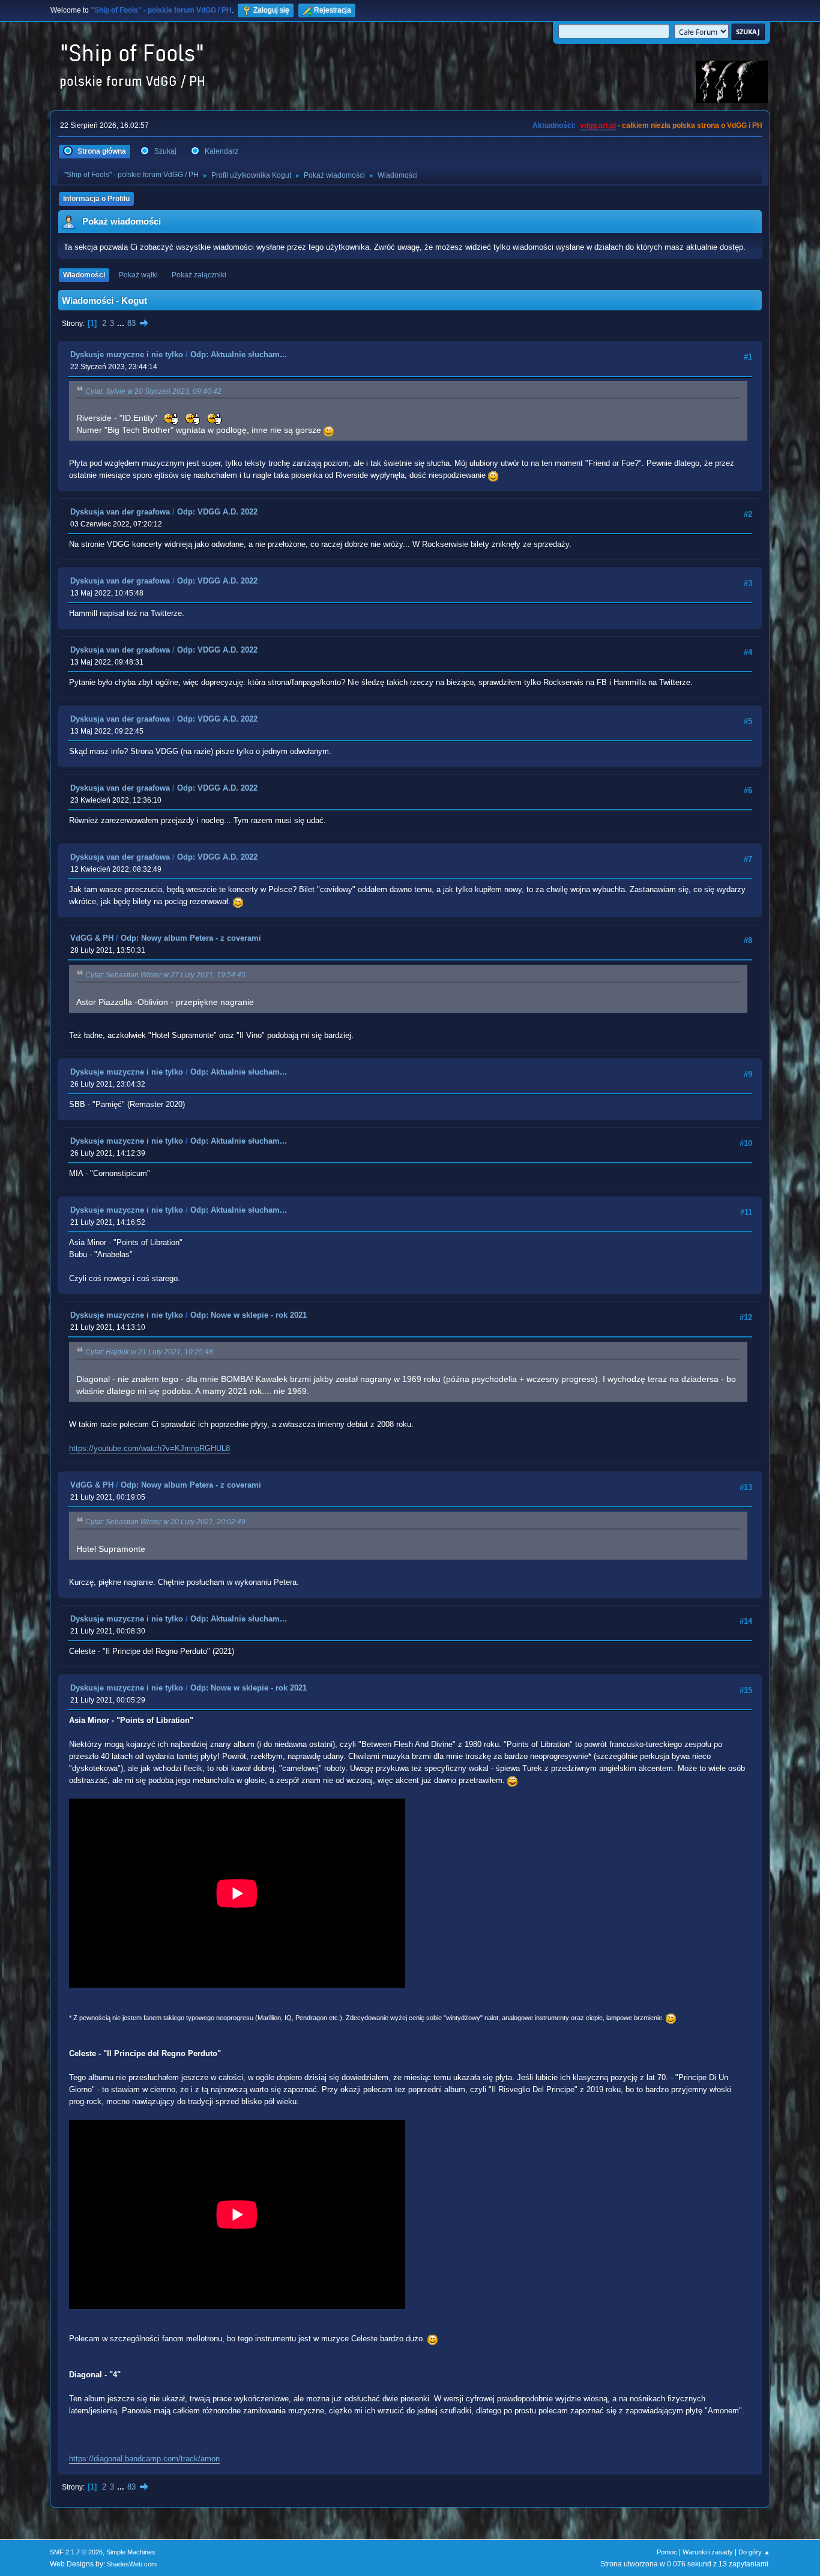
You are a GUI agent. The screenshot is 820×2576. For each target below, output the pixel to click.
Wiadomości (84, 275)
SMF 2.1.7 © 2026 (76, 2552)
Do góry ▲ (754, 2552)
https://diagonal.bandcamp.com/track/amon (144, 2459)
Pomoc (667, 2552)
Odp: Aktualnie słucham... (239, 354)
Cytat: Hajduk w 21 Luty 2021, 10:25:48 (149, 1352)
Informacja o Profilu (96, 199)
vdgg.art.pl (598, 125)
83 (131, 323)
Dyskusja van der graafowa (120, 512)
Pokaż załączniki (199, 275)
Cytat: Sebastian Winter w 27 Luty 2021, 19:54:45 (165, 975)
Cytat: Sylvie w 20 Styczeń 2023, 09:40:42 (153, 391)
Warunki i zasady (708, 2552)
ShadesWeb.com (132, 2564)
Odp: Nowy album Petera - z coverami (191, 938)
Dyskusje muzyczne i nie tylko (127, 354)
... (122, 323)
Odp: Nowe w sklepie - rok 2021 (249, 1315)
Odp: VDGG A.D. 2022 (217, 512)
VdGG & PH (92, 938)
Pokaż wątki (138, 275)
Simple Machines (131, 2552)
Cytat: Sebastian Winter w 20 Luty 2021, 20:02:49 (165, 1522)
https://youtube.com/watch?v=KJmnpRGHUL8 (149, 1448)
